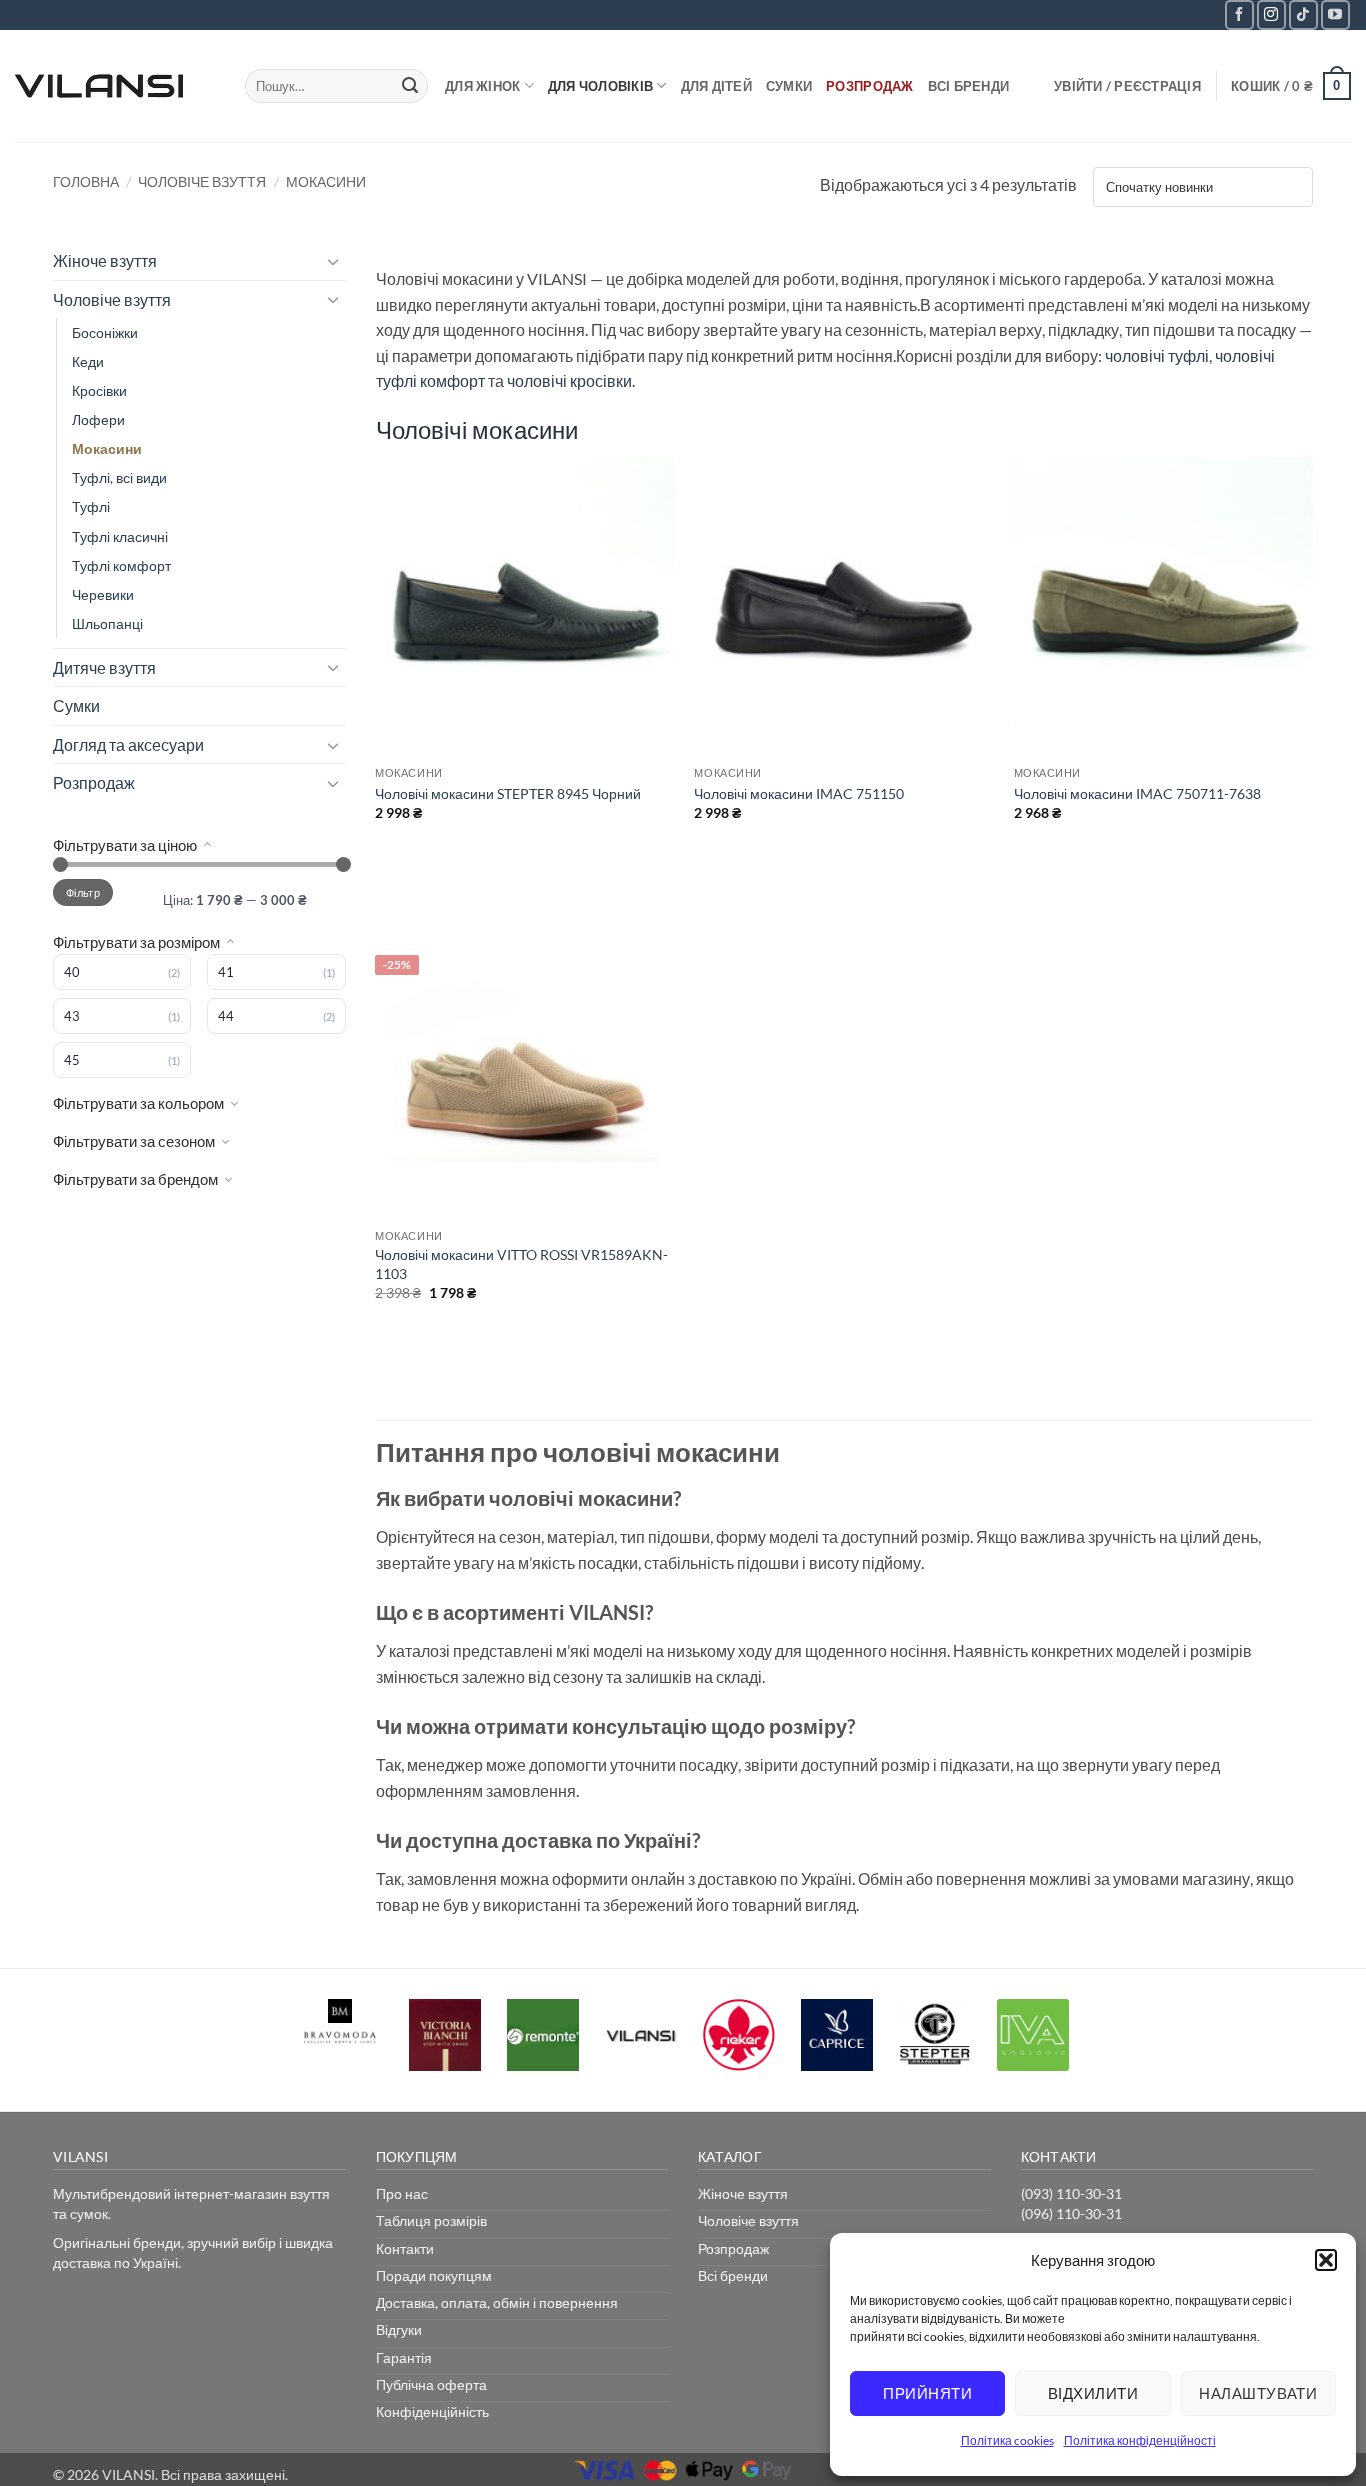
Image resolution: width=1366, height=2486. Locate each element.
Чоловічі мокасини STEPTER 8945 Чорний (508, 793)
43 (72, 1016)
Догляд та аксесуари (128, 744)
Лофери (98, 419)
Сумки (789, 86)
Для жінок (482, 86)
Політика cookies (1007, 2440)
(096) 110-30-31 (1071, 2213)
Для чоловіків (600, 86)
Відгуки (399, 2329)
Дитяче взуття (104, 667)
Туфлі (91, 506)
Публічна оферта (431, 2384)
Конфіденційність (432, 2411)
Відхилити (1093, 2393)
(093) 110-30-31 (1071, 2193)
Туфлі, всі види (119, 477)
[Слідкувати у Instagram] (1271, 14)
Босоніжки (105, 332)
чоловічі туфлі (1157, 355)
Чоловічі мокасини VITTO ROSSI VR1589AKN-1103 (521, 1264)
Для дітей (716, 86)
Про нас (402, 2193)
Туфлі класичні (120, 536)
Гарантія (404, 2357)
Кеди (88, 361)
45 (72, 1060)
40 (72, 972)
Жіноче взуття (105, 260)
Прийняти (927, 2393)
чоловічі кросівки (569, 380)
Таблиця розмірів (431, 2220)
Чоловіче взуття (202, 181)
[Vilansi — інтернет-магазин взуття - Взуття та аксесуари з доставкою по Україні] (115, 86)
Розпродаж (869, 86)
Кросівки (99, 390)
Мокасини (107, 448)
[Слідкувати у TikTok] (1303, 14)
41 (226, 972)
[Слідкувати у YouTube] (1335, 14)
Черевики (103, 594)
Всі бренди (969, 86)
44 (226, 1016)
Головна (86, 181)
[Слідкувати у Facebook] (1239, 14)
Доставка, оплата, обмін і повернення (497, 2302)
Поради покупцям (434, 2275)
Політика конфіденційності (1140, 2440)
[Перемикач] (334, 261)
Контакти (405, 2248)
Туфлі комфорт (121, 565)
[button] (1326, 2260)
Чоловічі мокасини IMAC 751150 (799, 793)
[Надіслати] (410, 86)
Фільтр (83, 892)
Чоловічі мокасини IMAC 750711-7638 (1137, 793)
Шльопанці (107, 623)
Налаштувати (1258, 2393)
